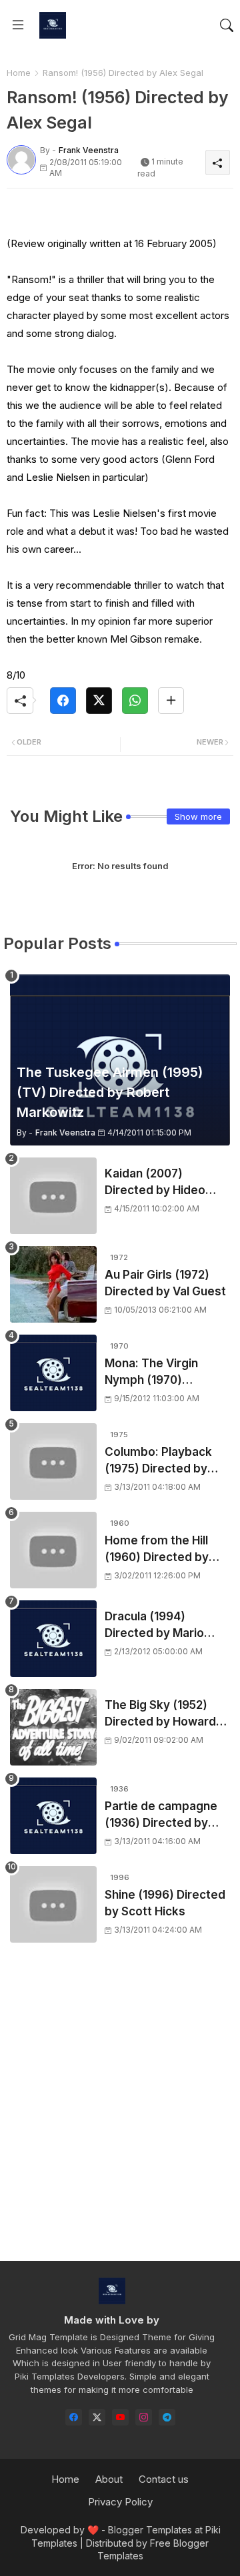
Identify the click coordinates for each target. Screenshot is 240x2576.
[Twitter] (99, 701)
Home (19, 73)
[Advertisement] (120, 2114)
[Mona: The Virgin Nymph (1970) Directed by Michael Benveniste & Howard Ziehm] (53, 1373)
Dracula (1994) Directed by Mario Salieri (154, 1626)
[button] (227, 25)
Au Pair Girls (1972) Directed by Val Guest (165, 1283)
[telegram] (167, 2417)
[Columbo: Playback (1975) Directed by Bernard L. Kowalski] (53, 1461)
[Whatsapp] (135, 701)
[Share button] (171, 701)
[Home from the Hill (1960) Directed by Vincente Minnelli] (53, 1550)
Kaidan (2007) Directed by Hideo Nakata (155, 1183)
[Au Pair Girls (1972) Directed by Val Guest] (53, 1284)
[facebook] (74, 2417)
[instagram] (144, 2417)
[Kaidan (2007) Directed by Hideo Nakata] (53, 1196)
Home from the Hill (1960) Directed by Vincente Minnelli (157, 1550)
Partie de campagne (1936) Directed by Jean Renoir (161, 1816)
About (109, 2479)
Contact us (164, 2479)
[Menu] (18, 25)
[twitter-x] (97, 2417)
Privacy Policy (120, 2502)
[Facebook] (63, 701)
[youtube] (120, 2417)
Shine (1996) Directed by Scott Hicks (165, 1903)
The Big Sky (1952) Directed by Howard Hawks (160, 1715)
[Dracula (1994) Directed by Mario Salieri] (53, 1639)
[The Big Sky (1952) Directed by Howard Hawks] (53, 1727)
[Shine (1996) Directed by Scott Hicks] (53, 1904)
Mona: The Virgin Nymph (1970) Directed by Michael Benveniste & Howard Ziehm (165, 1373)
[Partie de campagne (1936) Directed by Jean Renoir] (53, 1816)
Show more (198, 816)
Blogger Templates (150, 2530)
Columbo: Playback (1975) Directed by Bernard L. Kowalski (159, 1461)
